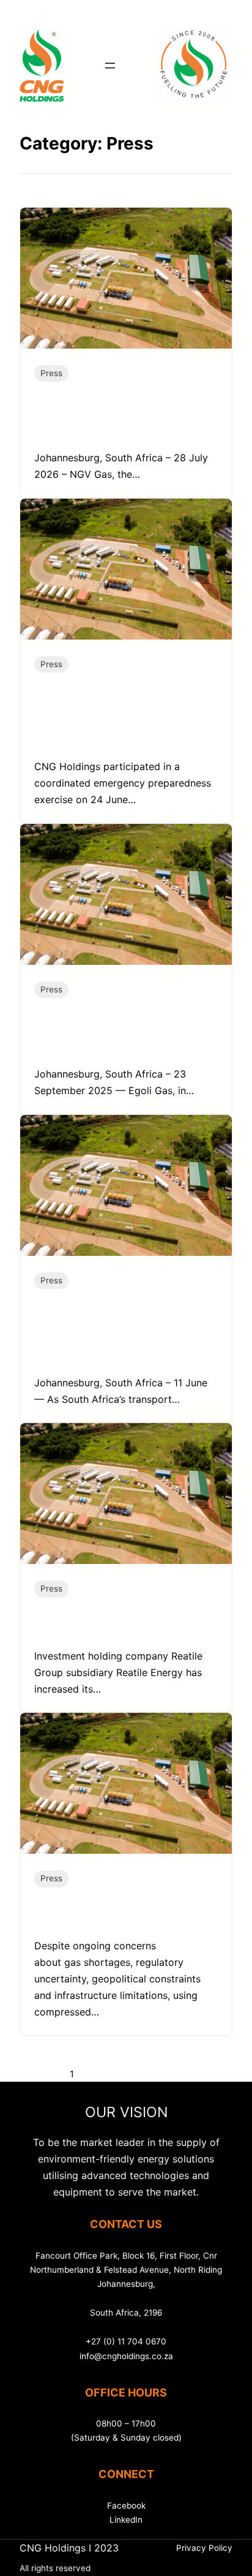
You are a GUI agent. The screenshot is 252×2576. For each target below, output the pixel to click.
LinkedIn (126, 2520)
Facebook (126, 2506)
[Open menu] (110, 66)
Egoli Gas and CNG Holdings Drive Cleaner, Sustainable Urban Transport (122, 1033)
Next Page (153, 2074)
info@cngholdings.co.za (126, 2356)
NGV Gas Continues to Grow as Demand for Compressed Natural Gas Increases (123, 417)
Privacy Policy (204, 2548)
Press (51, 373)
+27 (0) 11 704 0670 (126, 2341)
